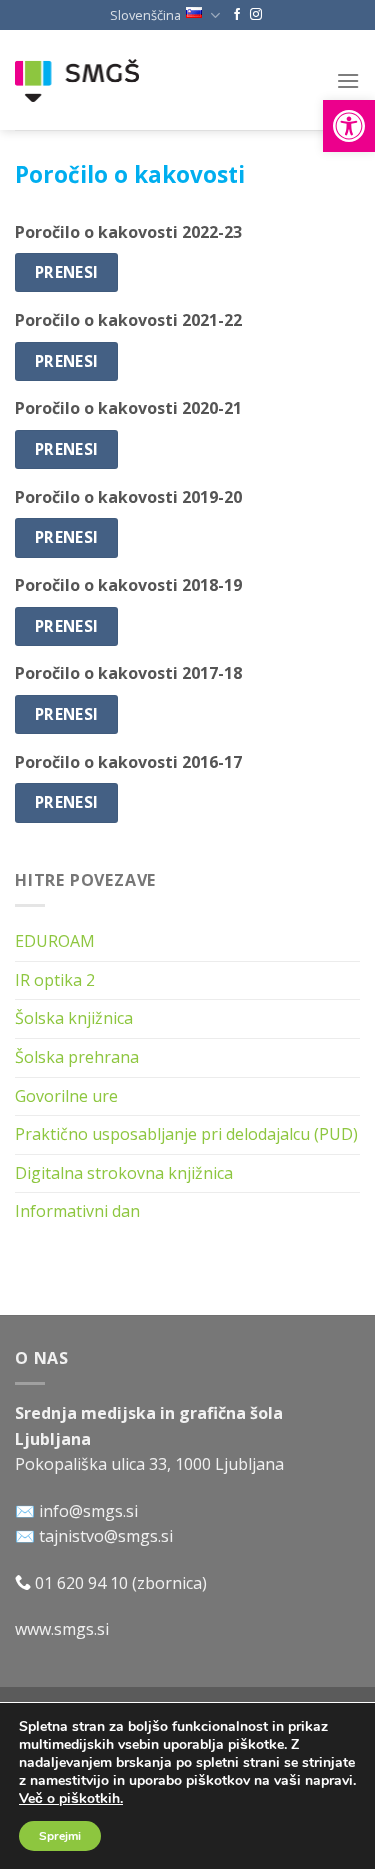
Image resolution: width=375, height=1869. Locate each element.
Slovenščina (145, 15)
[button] (349, 126)
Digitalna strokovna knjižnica (124, 1173)
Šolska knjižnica (74, 1018)
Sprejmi (60, 1836)
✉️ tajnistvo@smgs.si (94, 1536)
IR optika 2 (55, 980)
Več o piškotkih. (71, 1798)
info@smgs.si (88, 1511)
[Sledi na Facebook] (237, 15)
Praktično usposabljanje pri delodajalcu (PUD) (186, 1134)
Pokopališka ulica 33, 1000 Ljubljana (149, 1464)
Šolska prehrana (77, 1057)
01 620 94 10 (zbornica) (119, 1583)
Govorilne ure (66, 1096)
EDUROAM (55, 941)
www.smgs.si (62, 1629)
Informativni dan (77, 1211)
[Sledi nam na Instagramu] (256, 15)
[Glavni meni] (348, 80)
